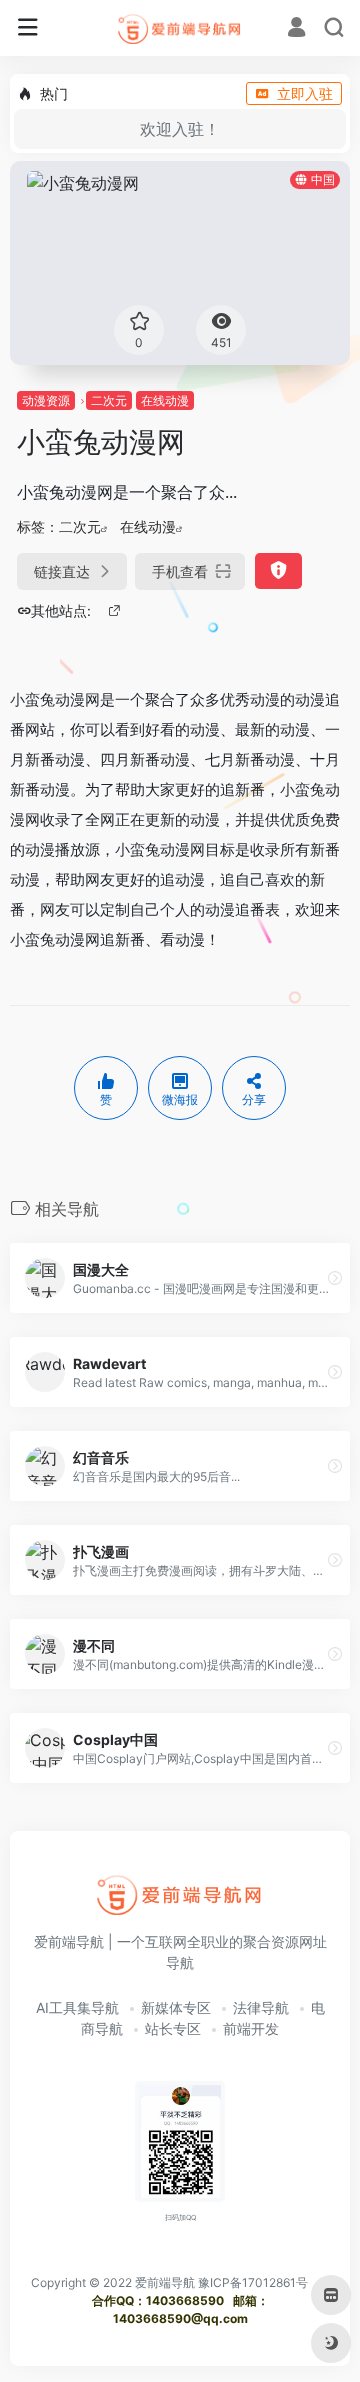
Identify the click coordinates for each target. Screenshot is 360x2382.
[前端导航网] (180, 28)
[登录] (296, 29)
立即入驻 (305, 93)
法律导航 (261, 2007)
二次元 (109, 400)
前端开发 (251, 2028)
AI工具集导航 (77, 2007)
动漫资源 (46, 400)
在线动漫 (165, 400)
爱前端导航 (165, 2282)
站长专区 (173, 2028)
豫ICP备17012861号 (253, 2282)
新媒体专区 (176, 2007)
